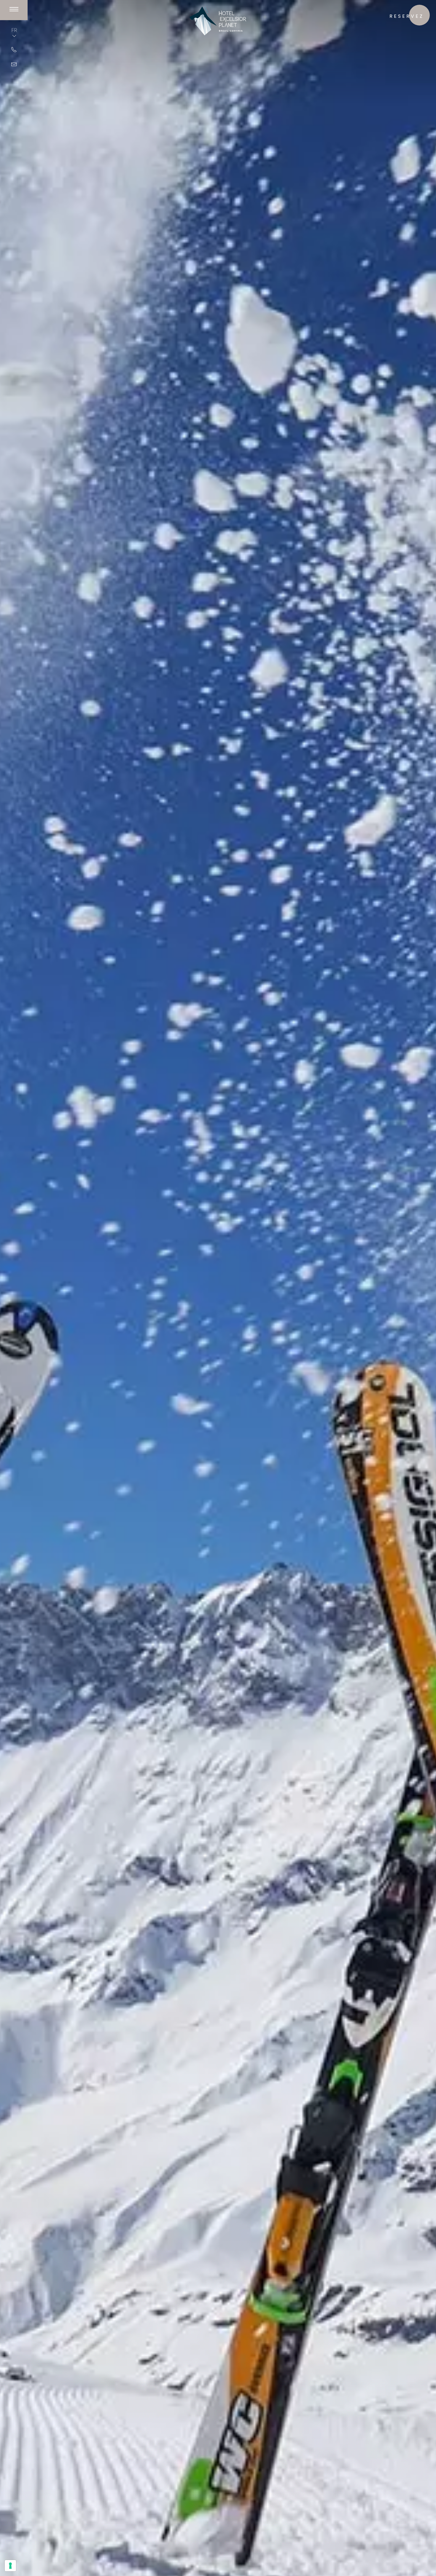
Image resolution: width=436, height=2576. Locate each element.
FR (14, 30)
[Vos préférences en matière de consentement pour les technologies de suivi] (10, 2566)
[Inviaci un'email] (14, 64)
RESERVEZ (407, 16)
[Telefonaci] (14, 49)
